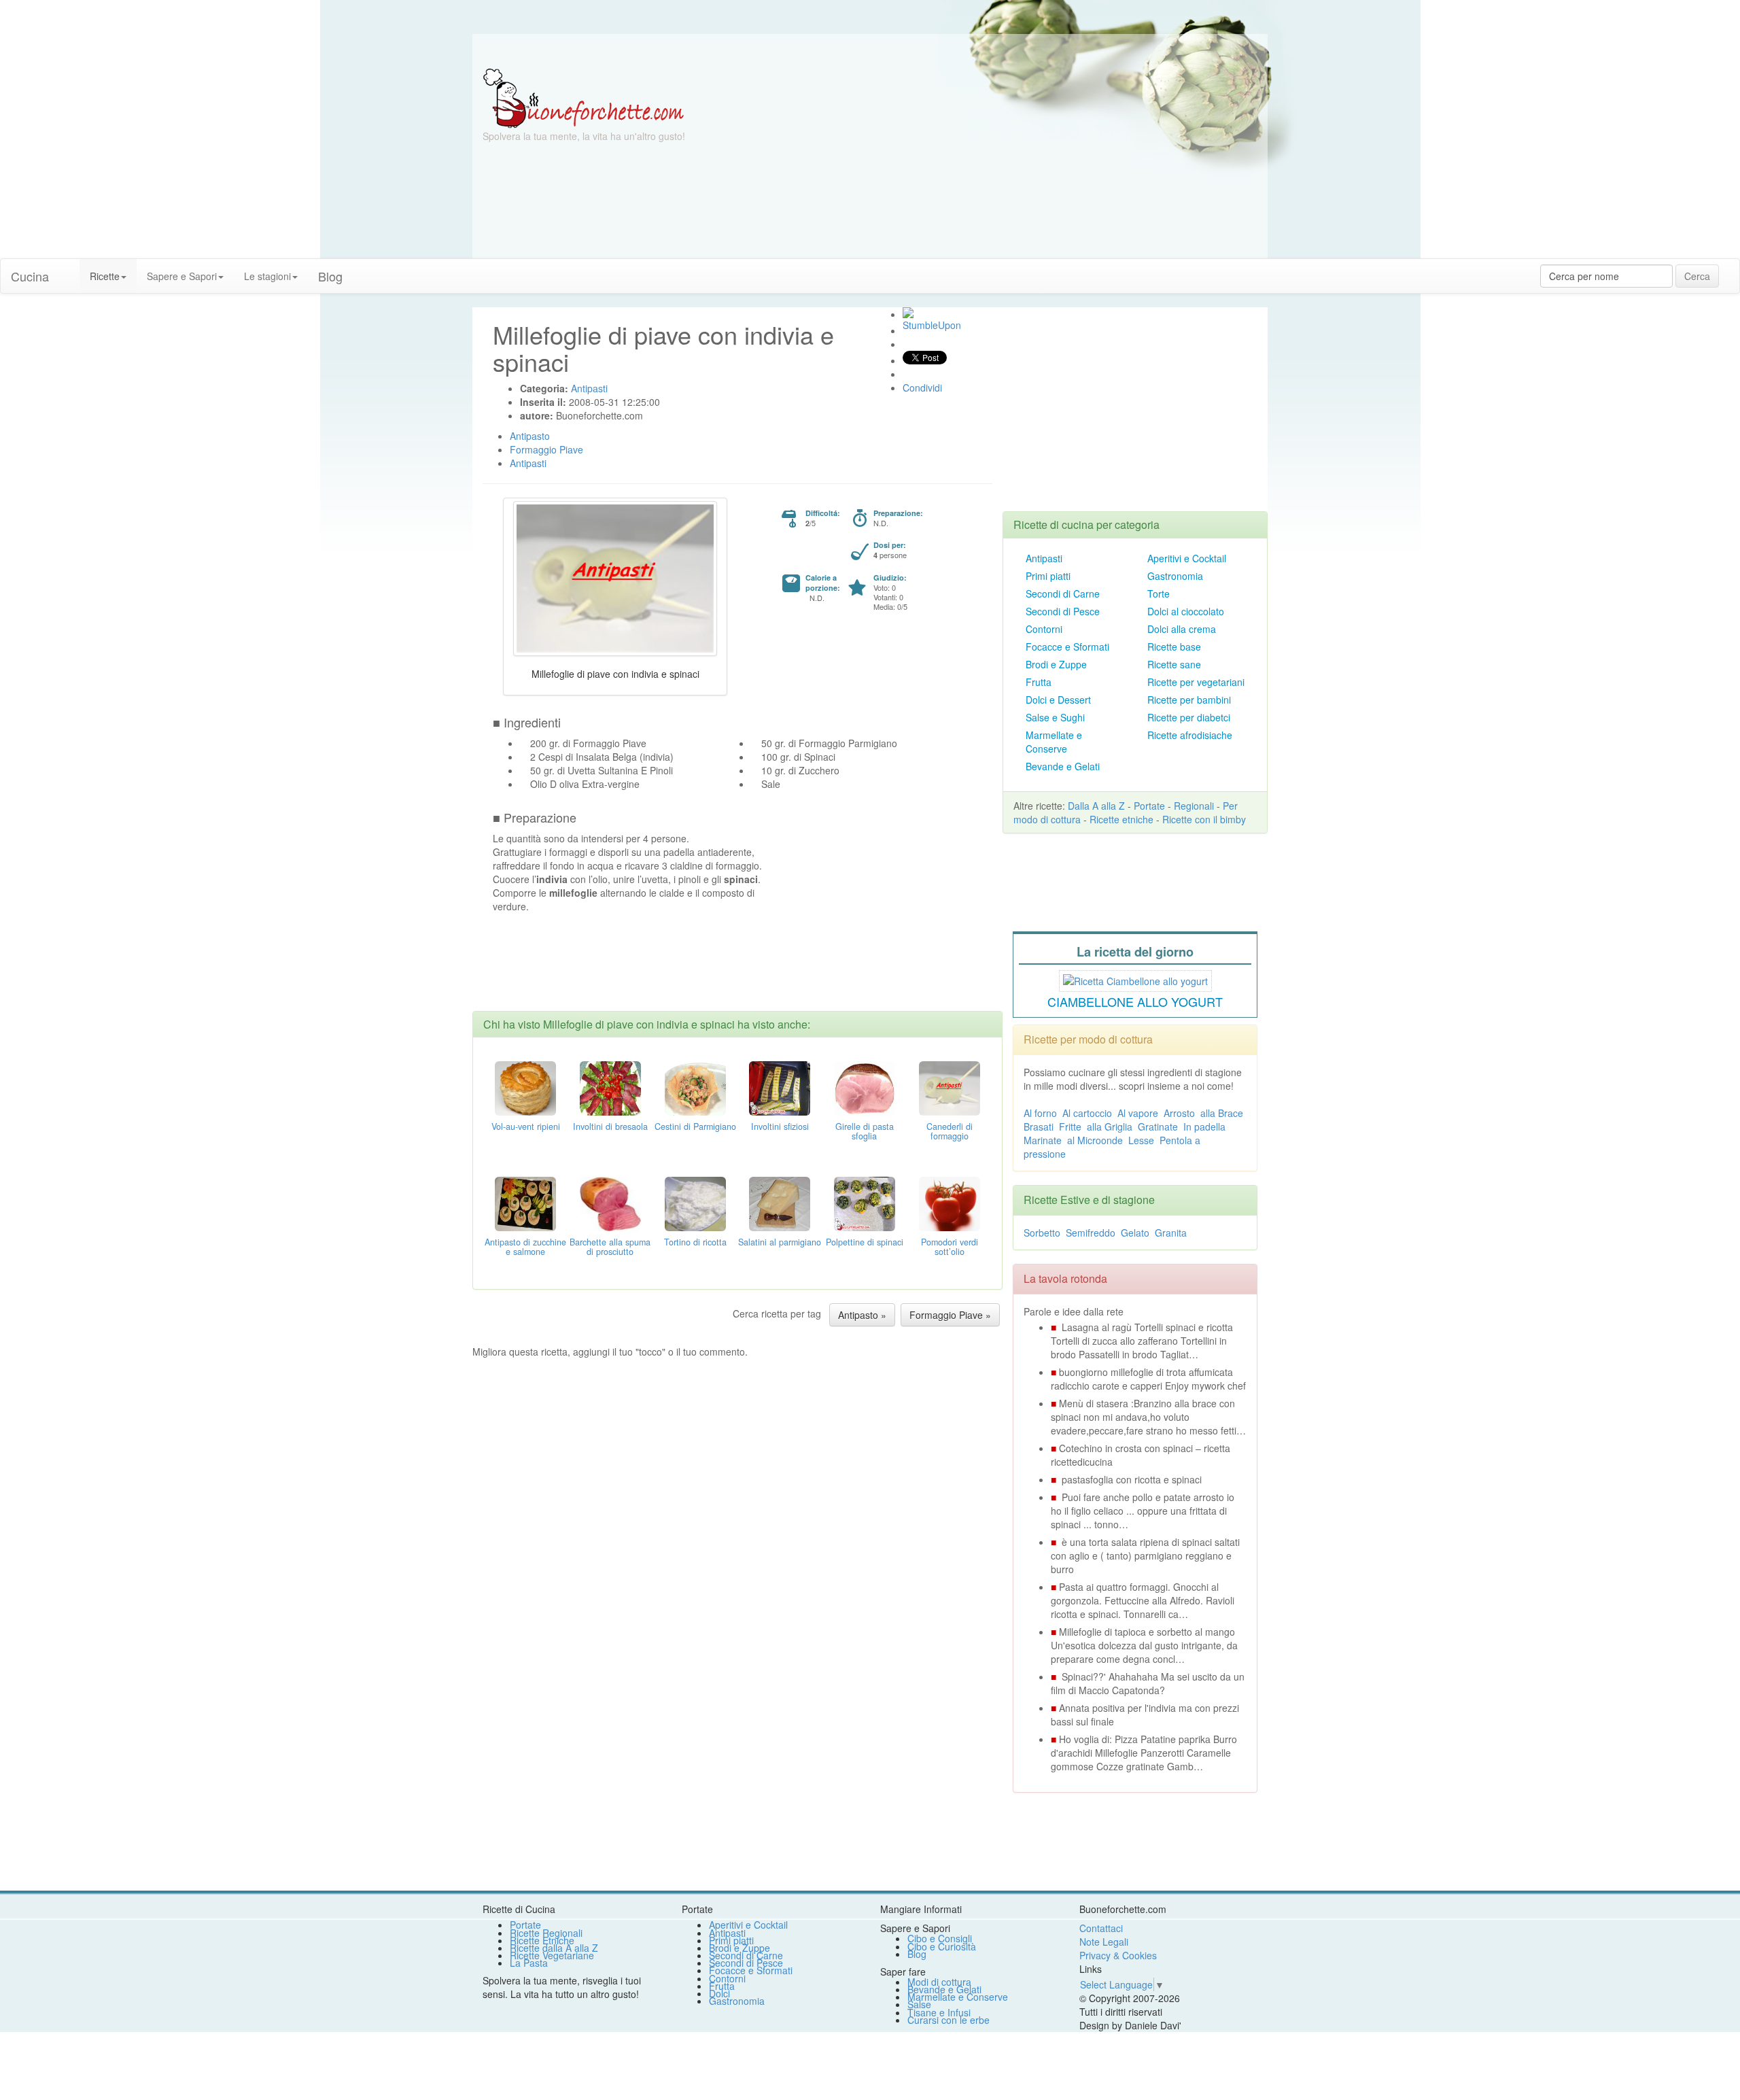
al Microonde (1095, 1140)
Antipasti (1044, 558)
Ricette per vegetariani (1196, 682)
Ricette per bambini (1189, 700)
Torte (1159, 593)
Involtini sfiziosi (780, 1126)
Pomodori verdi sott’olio (950, 1247)
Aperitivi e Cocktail (1187, 558)
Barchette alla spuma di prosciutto (610, 1247)
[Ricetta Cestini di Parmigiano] (695, 1087)
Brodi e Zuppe (1056, 664)
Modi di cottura (939, 1982)
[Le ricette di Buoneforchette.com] (870, 51)
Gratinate (1158, 1126)
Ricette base (1174, 647)
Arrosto (1179, 1113)
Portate (1149, 806)
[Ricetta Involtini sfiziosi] (780, 1087)
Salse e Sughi (1055, 717)
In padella (1204, 1126)
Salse (919, 2004)
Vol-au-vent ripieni (526, 1126)
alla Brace (1222, 1113)
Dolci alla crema (1182, 629)
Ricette (105, 276)
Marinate (1043, 1140)
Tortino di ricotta (695, 1242)
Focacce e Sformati (1067, 647)
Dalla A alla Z (1096, 806)
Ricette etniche (1121, 819)
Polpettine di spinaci (865, 1242)
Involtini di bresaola (610, 1126)
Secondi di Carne (1063, 593)
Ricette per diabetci (1189, 717)
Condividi (922, 388)
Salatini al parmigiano (780, 1242)
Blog (917, 1954)
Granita (1171, 1233)
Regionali (1194, 806)
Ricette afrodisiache (1190, 735)
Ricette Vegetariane (552, 1955)
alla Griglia (1110, 1126)
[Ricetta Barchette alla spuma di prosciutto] (610, 1203)
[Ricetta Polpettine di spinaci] (865, 1203)
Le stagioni (267, 276)
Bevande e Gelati (1063, 766)
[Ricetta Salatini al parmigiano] (780, 1203)
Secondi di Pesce (1063, 611)
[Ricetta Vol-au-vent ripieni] (525, 1087)
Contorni (1044, 629)
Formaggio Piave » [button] (950, 1315)
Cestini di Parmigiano (695, 1126)
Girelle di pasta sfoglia (865, 1131)
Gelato (1135, 1233)
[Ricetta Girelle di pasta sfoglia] (865, 1087)
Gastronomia (1175, 576)
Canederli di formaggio (950, 1131)
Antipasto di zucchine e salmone (525, 1247)
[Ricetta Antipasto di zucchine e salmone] (525, 1203)
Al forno (1040, 1113)
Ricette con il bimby (1204, 819)
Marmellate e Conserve (1054, 742)
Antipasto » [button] (862, 1315)
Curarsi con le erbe (949, 2020)
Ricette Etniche (542, 1940)
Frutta (1039, 682)
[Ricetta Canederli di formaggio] (950, 1087)
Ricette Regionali (546, 1933)
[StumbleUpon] (908, 313)
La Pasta (529, 1963)
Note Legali (1104, 1942)
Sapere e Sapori (182, 276)
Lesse (1141, 1140)
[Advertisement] (1003, 163)
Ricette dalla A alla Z (554, 1948)
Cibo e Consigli (940, 1938)
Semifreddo (1091, 1233)
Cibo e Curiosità (942, 1946)
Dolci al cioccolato (1186, 611)
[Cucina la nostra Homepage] (69, 269)
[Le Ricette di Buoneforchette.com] (584, 97)
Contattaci (1101, 1928)
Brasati (1039, 1126)
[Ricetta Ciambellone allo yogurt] (1135, 979)
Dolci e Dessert (1058, 700)
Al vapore (1138, 1113)
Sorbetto (1042, 1233)
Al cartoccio (1087, 1113)
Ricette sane (1174, 664)
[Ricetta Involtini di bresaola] (610, 1087)
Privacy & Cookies (1118, 1955)
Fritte (1070, 1126)
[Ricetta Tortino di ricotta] (695, 1203)
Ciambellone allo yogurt (1135, 1001)
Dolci (719, 1993)
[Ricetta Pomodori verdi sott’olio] (950, 1203)
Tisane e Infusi (939, 2012)
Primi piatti (1048, 576)
